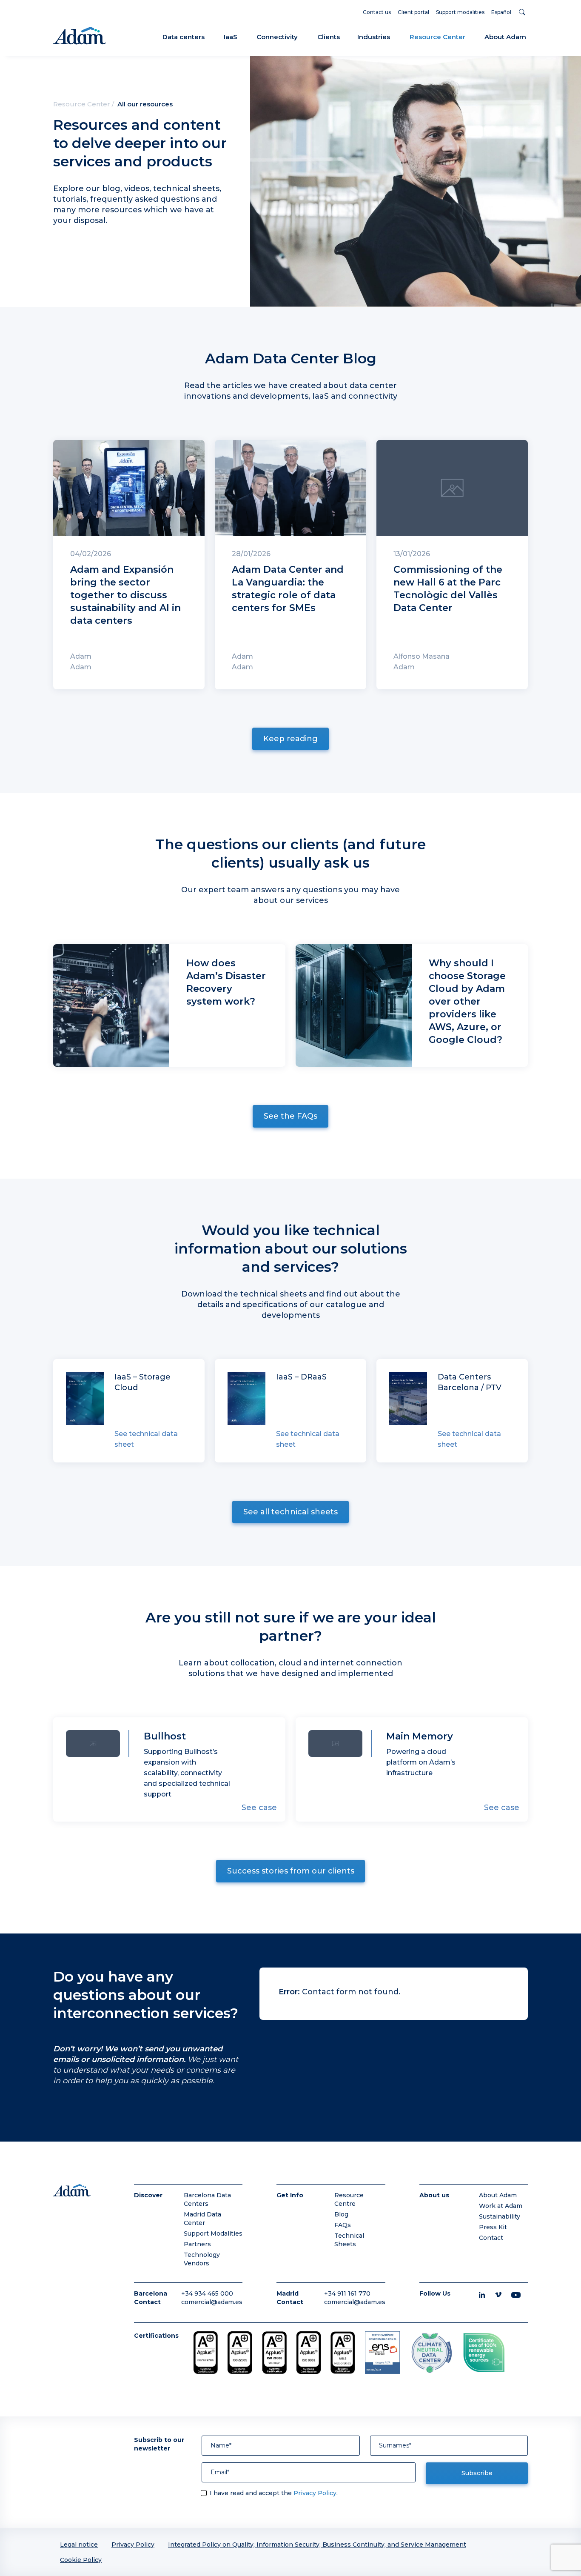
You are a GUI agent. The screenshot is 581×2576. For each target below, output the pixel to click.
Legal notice (79, 2545)
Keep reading (290, 739)
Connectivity (277, 37)
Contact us (377, 12)
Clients (329, 37)
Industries (374, 37)
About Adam (505, 37)
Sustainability (500, 2216)
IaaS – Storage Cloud (142, 1382)
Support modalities (460, 12)
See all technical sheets (290, 1512)
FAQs (343, 2225)
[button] (523, 12)
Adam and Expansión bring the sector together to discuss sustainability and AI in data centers (125, 595)
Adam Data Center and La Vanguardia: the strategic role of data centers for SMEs (288, 589)
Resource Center (437, 37)
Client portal (413, 12)
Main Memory (420, 1736)
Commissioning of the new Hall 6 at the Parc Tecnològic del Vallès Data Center (448, 589)
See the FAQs (290, 1116)
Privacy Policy (315, 2493)
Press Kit (493, 2227)
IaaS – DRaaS (301, 1377)
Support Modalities (213, 2233)
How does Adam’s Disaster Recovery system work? (226, 982)
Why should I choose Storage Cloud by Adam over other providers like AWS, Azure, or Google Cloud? (467, 1001)
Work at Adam (501, 2206)
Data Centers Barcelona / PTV (470, 1382)
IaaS (231, 37)
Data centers (184, 37)
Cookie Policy (81, 2560)
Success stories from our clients (291, 1871)
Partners (197, 2244)
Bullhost (165, 1736)
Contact (491, 2238)
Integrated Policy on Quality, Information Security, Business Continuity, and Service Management (317, 2545)
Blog (341, 2214)
